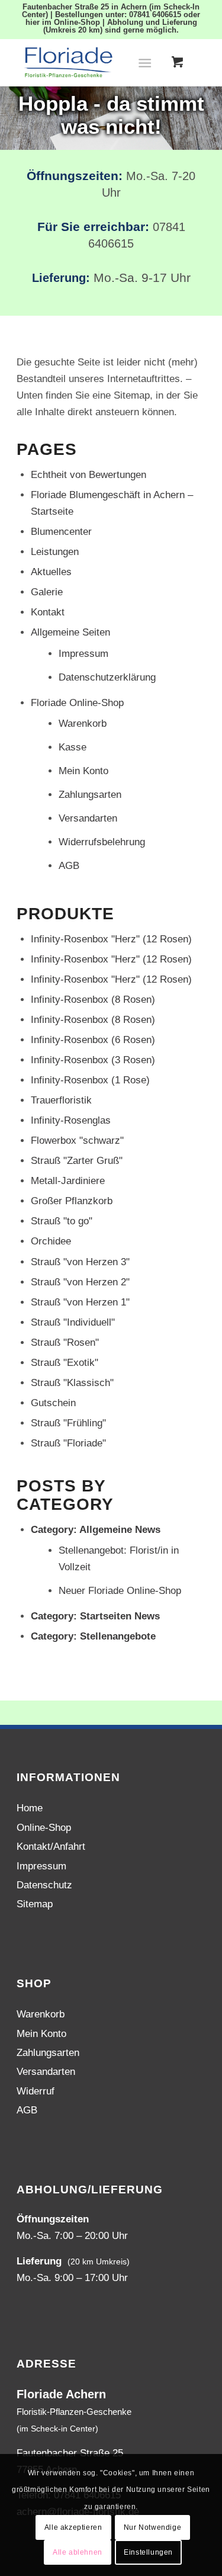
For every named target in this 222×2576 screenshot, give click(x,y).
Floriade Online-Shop (77, 703)
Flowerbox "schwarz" (77, 1141)
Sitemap (35, 1904)
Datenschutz (44, 1885)
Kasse (73, 747)
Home (30, 1808)
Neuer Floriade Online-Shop (120, 1591)
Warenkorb (83, 724)
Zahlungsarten (90, 795)
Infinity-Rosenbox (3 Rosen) (93, 1060)
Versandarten (88, 818)
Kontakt (48, 612)
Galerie (47, 592)
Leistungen (55, 552)
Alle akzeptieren (73, 2527)
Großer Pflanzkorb (72, 1201)
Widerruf (36, 2091)
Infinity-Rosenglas (71, 1120)
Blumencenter (61, 532)
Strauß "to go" (62, 1221)
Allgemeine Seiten (70, 632)
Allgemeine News (120, 1530)
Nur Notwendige (152, 2527)
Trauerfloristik (61, 1100)
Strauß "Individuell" (73, 1322)
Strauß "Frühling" (68, 1423)
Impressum (83, 654)
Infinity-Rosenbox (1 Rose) (90, 1080)
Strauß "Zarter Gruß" (77, 1161)
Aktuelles (51, 572)
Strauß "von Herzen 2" (80, 1282)
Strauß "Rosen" (65, 1342)
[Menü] (145, 62)
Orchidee (51, 1241)
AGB (69, 866)
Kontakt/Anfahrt (51, 1847)
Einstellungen (148, 2552)
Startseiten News (120, 1616)
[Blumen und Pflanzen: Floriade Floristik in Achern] (92, 62)
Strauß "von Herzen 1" (80, 1302)
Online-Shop (44, 1828)
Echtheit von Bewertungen (89, 475)
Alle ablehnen (78, 2552)
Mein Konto (83, 771)
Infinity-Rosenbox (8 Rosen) (93, 1000)
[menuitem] (147, 62)
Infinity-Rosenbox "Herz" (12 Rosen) (111, 939)
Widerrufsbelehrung (102, 842)
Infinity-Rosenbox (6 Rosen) (93, 1040)
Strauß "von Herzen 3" (80, 1262)
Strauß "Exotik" (65, 1363)
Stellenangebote (118, 1636)
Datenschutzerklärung (107, 677)
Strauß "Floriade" (68, 1443)
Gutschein (53, 1403)
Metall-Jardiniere (68, 1181)
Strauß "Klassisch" (72, 1383)
